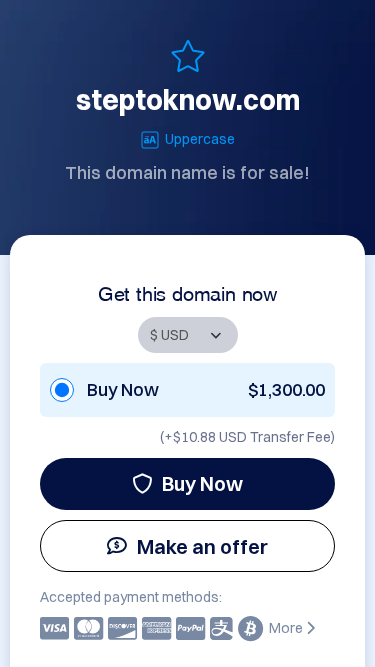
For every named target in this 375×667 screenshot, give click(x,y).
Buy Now (202, 483)
